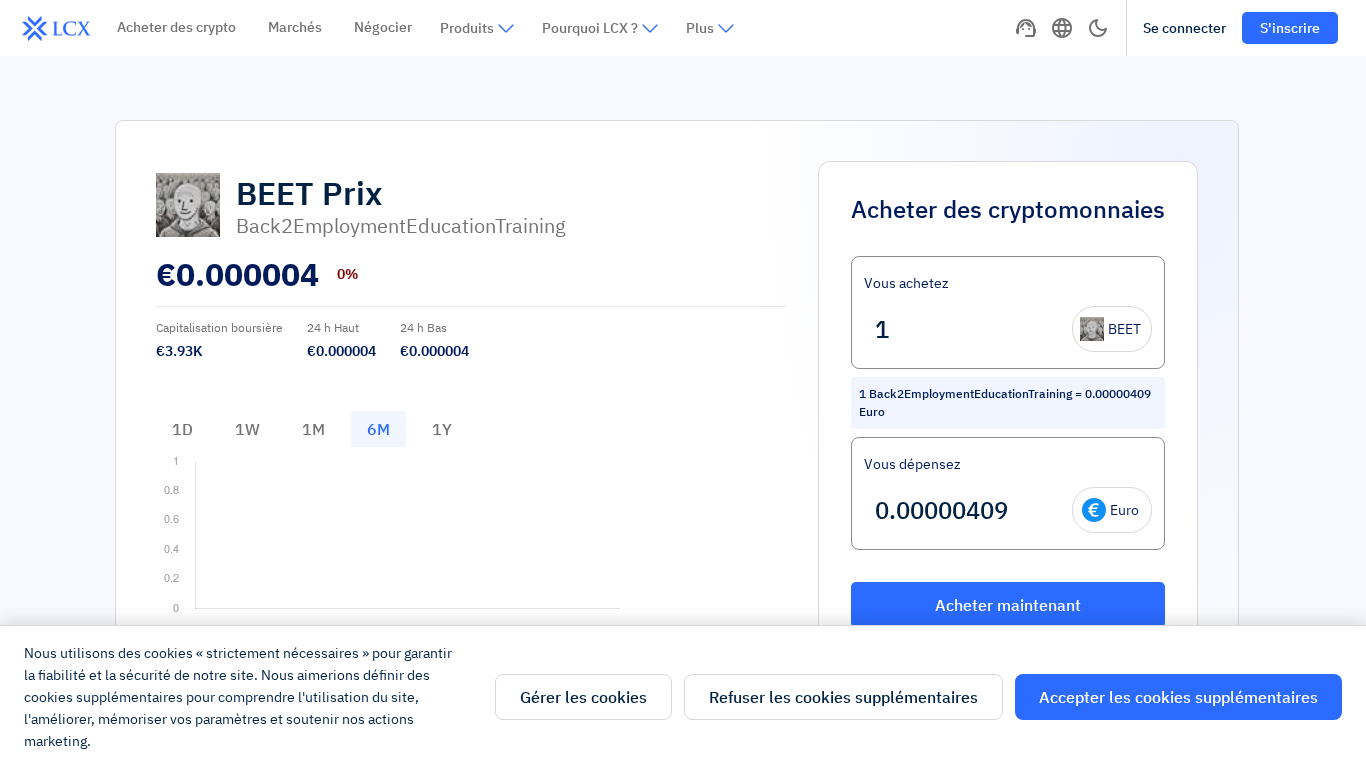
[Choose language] (1062, 28)
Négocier (383, 27)
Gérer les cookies (583, 697)
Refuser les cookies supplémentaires (843, 697)
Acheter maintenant (1008, 605)
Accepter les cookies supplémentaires (1178, 697)
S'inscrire (1290, 28)
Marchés (295, 27)
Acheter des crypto (176, 27)
